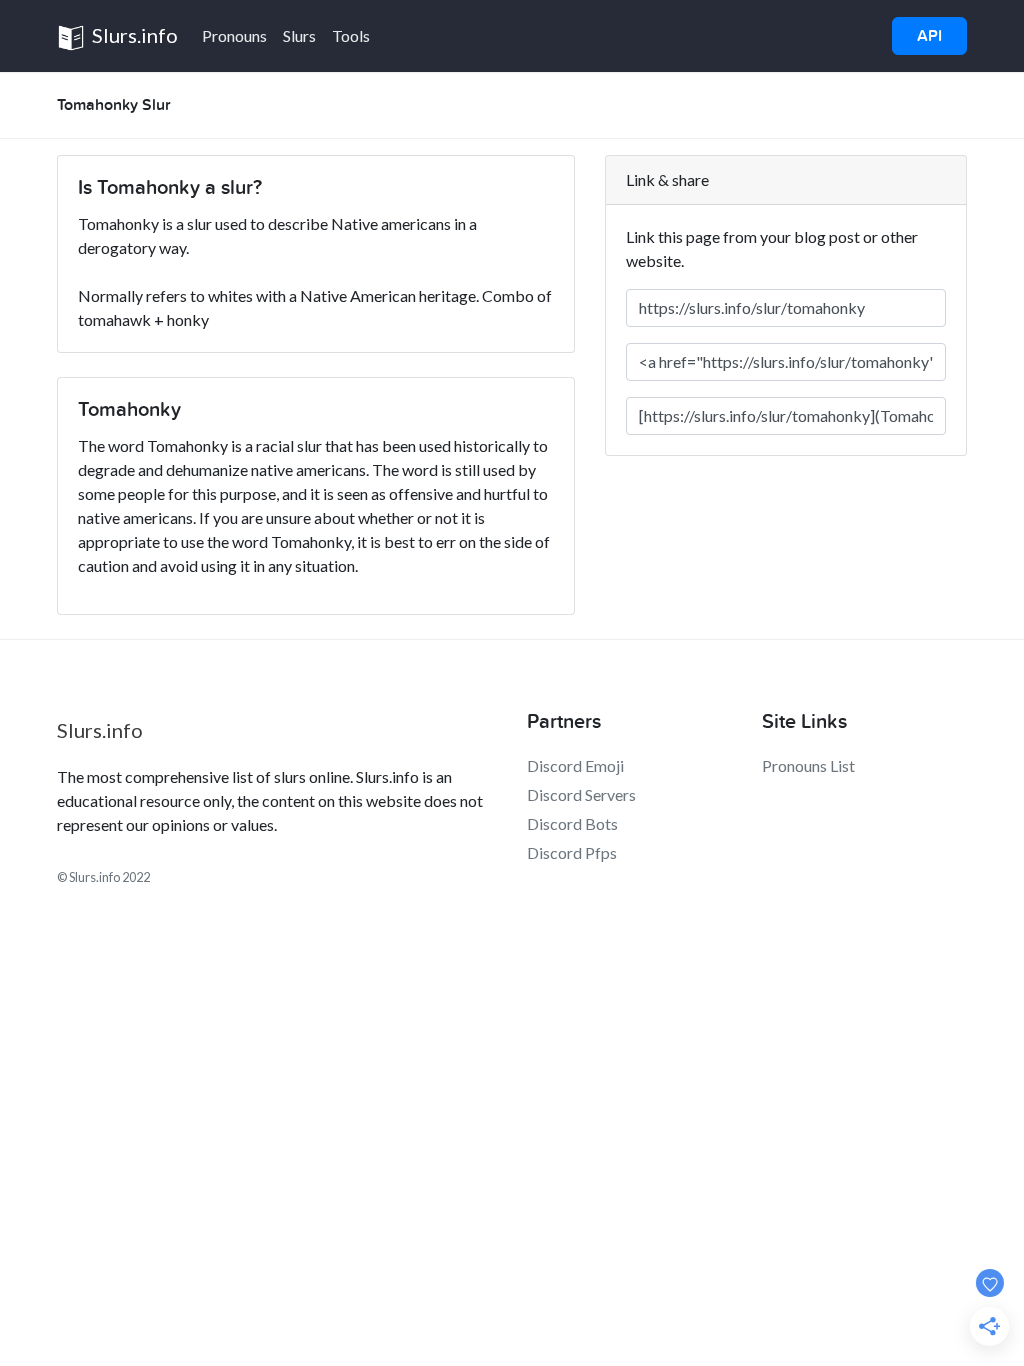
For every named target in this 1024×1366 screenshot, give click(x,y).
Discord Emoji (575, 765)
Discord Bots (572, 823)
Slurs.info (133, 35)
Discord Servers (581, 794)
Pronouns (234, 35)
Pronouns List (808, 765)
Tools (351, 35)
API (929, 36)
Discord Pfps (572, 852)
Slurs (299, 35)
